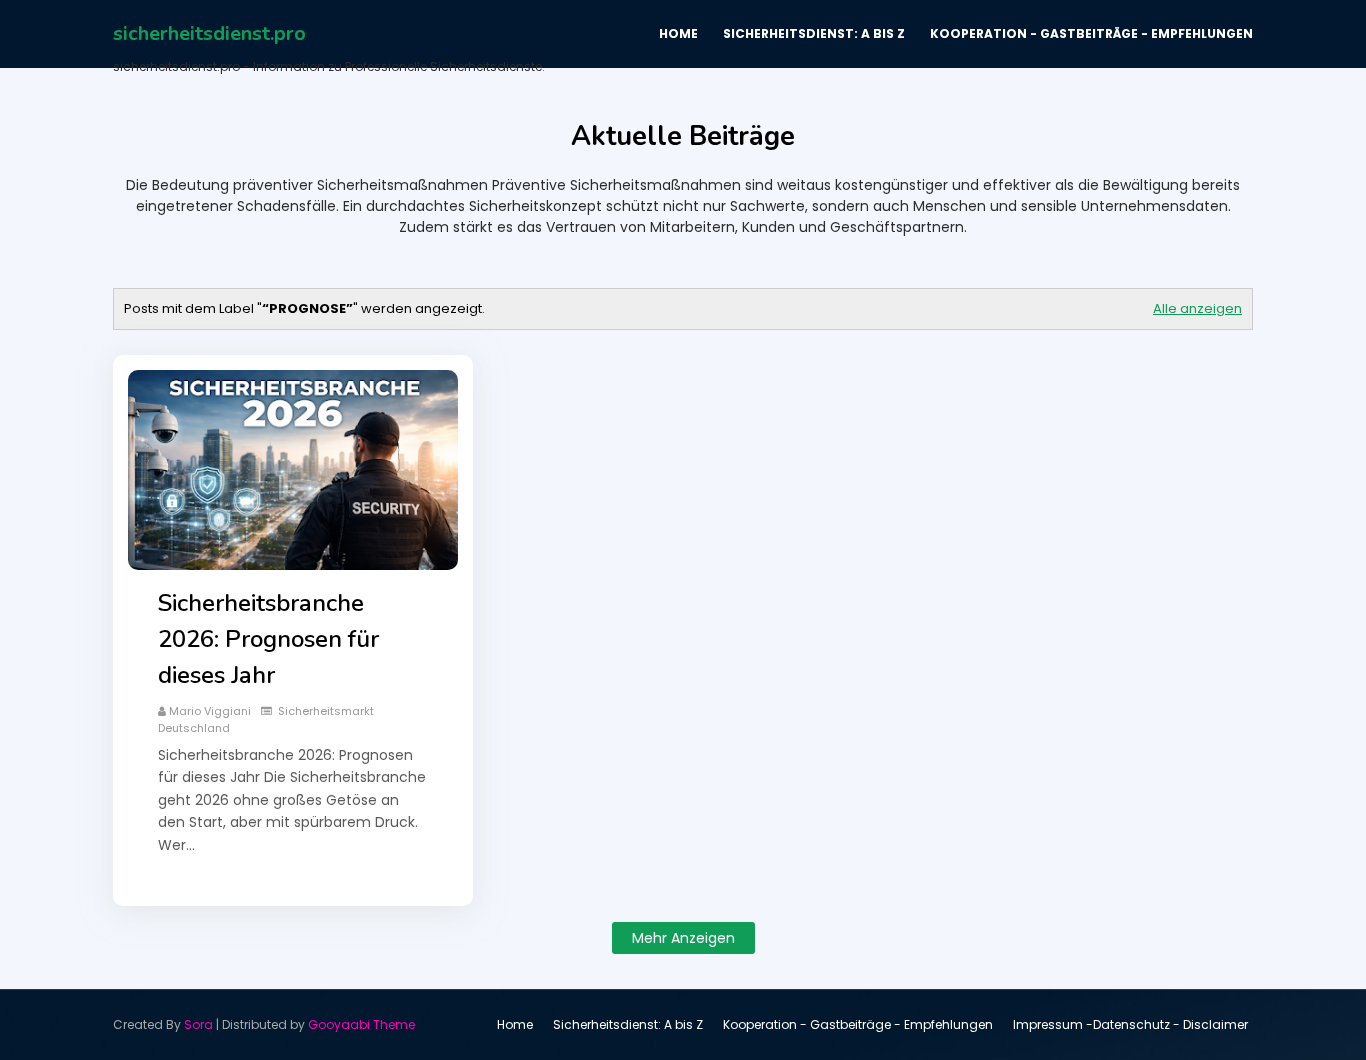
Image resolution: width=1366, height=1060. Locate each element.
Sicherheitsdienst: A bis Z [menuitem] (814, 33)
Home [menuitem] (678, 33)
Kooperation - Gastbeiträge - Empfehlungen (858, 1024)
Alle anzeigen (1197, 308)
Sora (198, 1024)
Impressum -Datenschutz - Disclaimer (1130, 1024)
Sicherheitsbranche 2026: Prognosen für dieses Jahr (268, 639)
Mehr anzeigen (683, 938)
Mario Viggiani (210, 711)
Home (515, 1024)
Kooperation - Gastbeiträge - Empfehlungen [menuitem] (1091, 33)
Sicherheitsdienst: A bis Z (628, 1024)
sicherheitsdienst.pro (209, 33)
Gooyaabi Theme (361, 1024)
